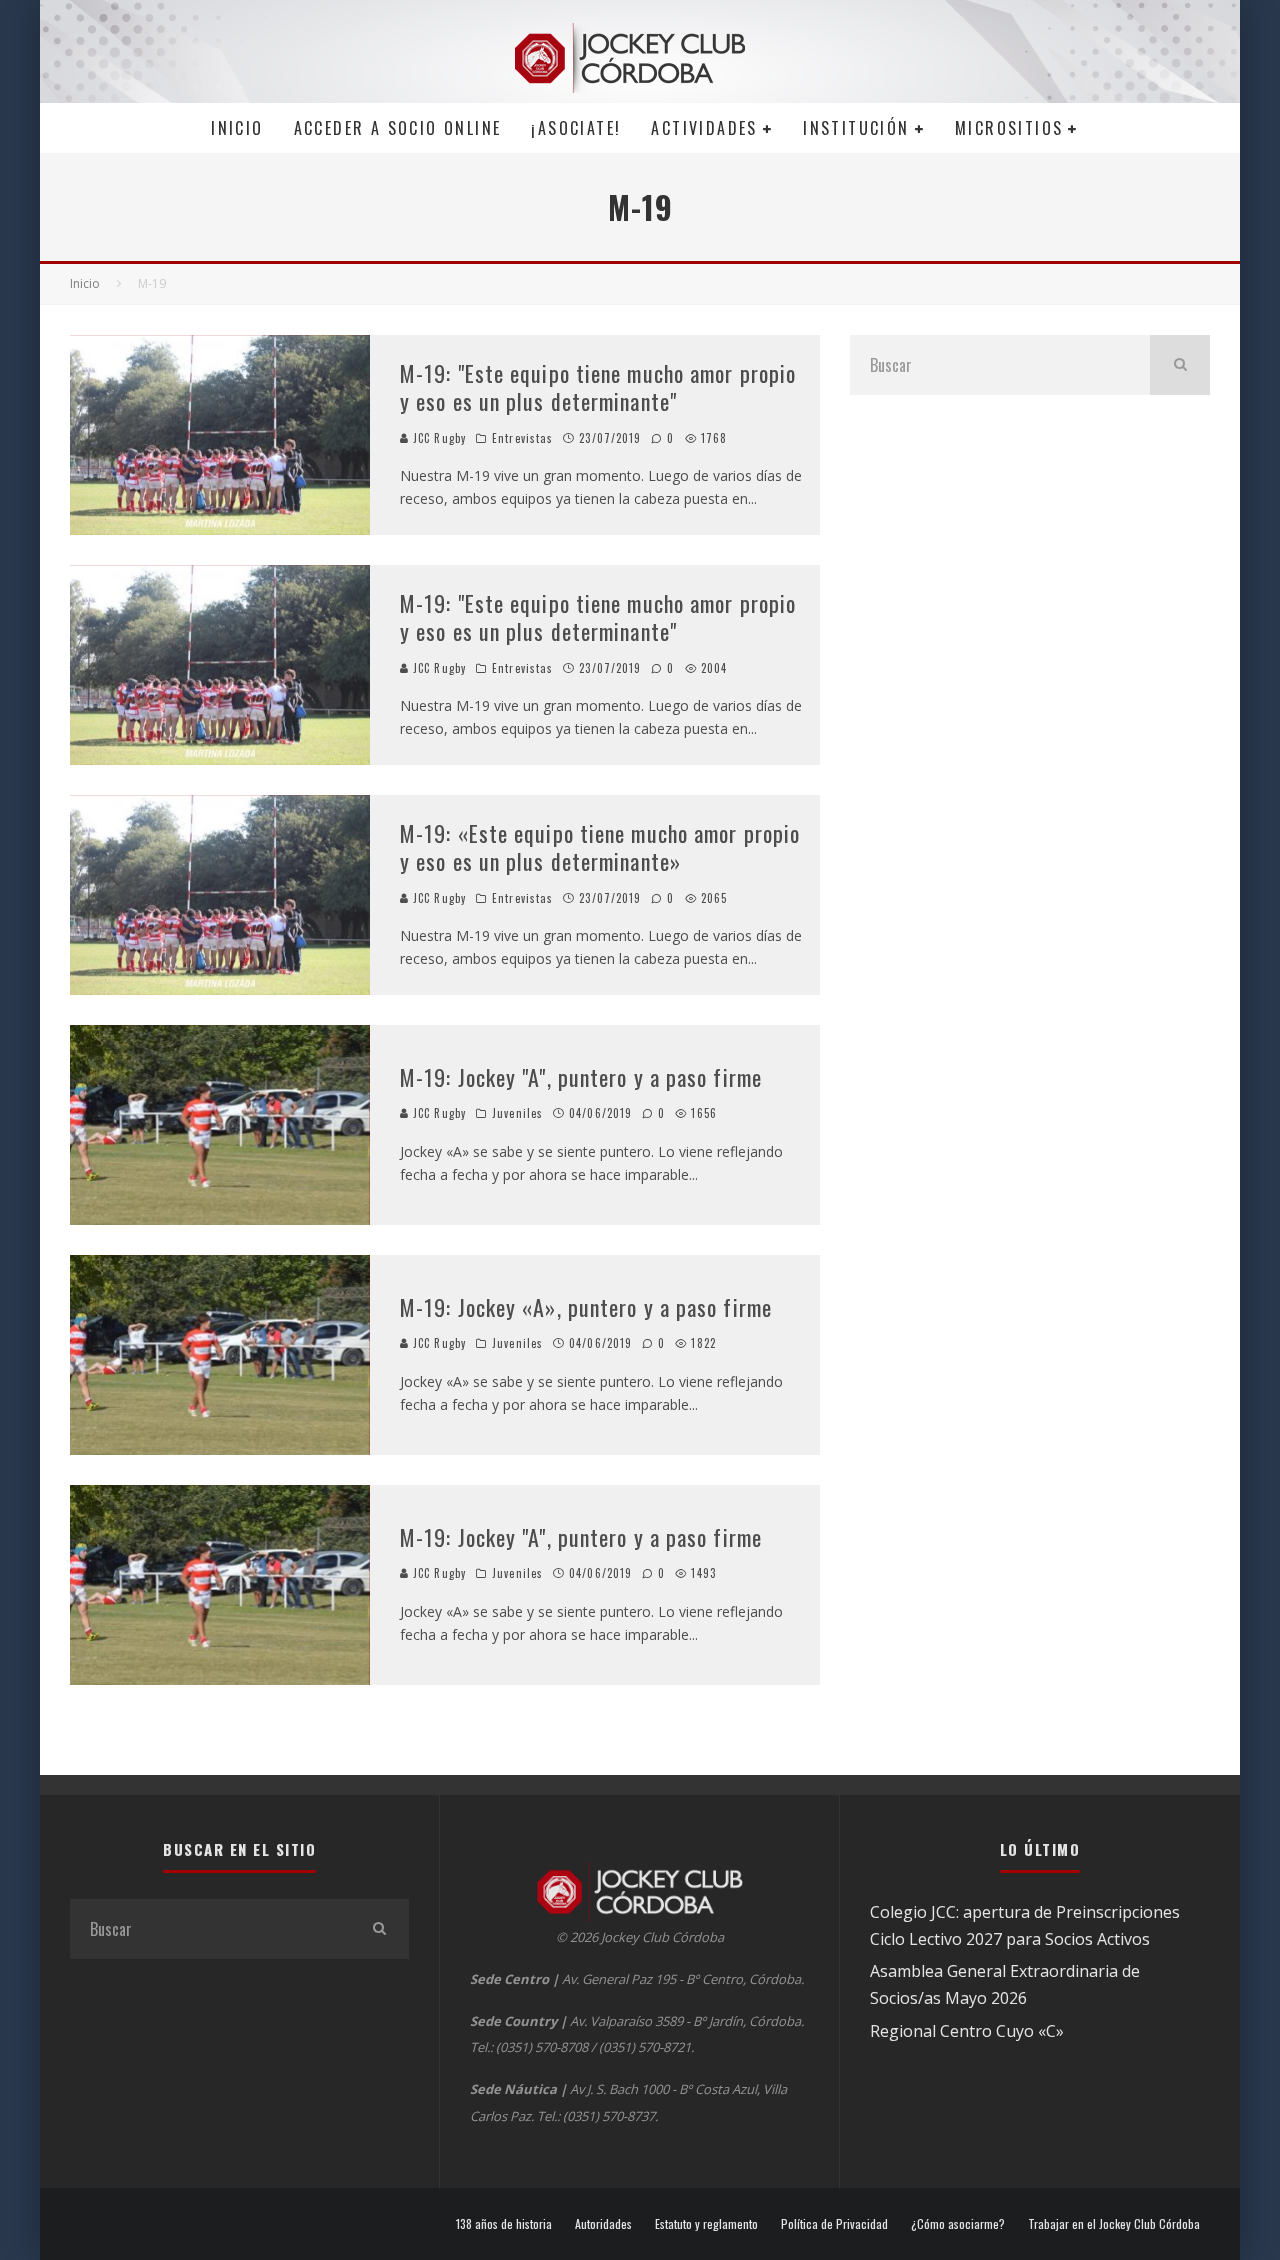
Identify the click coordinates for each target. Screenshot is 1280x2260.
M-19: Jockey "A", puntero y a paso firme (581, 1077)
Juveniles (517, 1113)
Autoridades (603, 2224)
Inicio (237, 128)
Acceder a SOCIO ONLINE (398, 128)
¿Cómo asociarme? (958, 2224)
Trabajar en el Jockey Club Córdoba (1114, 2224)
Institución (856, 128)
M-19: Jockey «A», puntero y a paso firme (586, 1307)
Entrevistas (522, 438)
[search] (1180, 365)
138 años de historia (504, 2224)
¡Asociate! (576, 128)
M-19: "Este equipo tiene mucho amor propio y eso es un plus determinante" (598, 387)
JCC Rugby (437, 438)
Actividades (704, 128)
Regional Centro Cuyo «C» (967, 2031)
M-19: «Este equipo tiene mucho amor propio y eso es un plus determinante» (600, 847)
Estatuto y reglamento (706, 2224)
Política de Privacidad (834, 2224)
